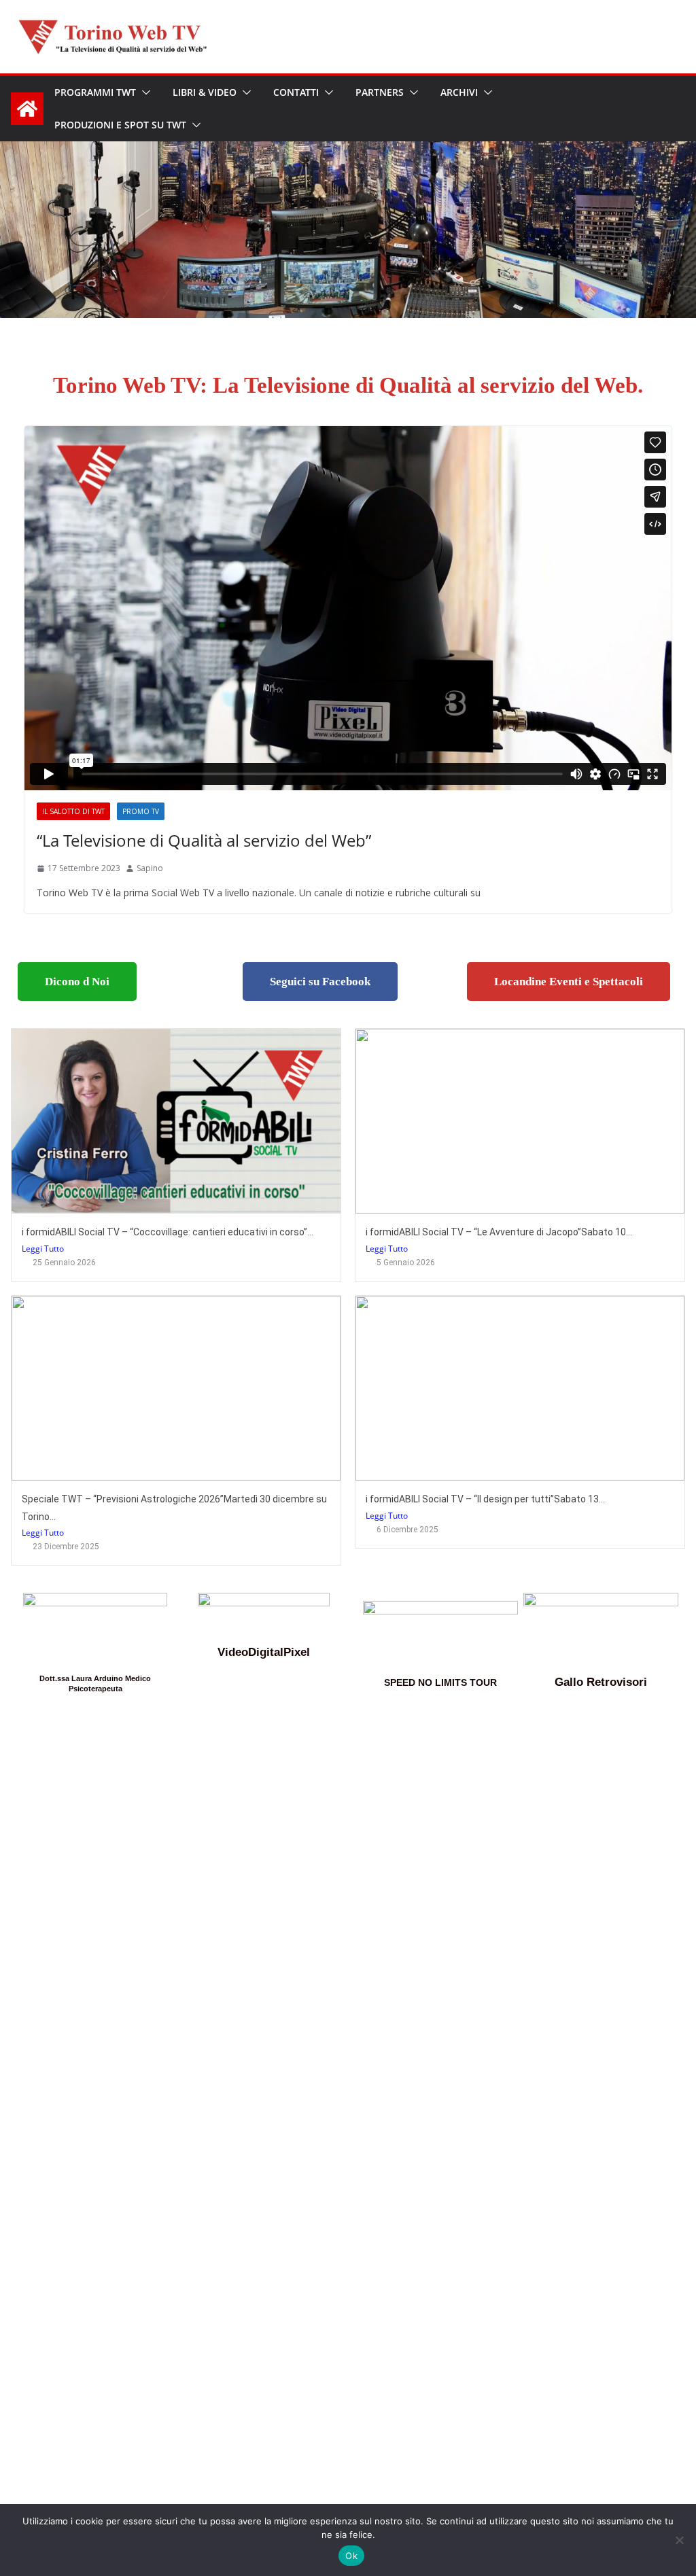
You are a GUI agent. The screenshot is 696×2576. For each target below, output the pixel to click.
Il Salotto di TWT (73, 811)
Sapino (150, 868)
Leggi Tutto (43, 1249)
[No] (679, 2540)
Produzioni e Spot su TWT (120, 125)
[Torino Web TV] (27, 109)
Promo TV (141, 811)
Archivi (459, 92)
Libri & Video (205, 92)
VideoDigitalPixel (264, 1652)
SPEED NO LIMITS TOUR (440, 1682)
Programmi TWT (95, 92)
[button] (143, 92)
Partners (380, 92)
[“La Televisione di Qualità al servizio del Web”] (348, 608)
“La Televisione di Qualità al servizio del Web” (204, 840)
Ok (351, 2556)
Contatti (296, 92)
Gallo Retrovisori (601, 1682)
